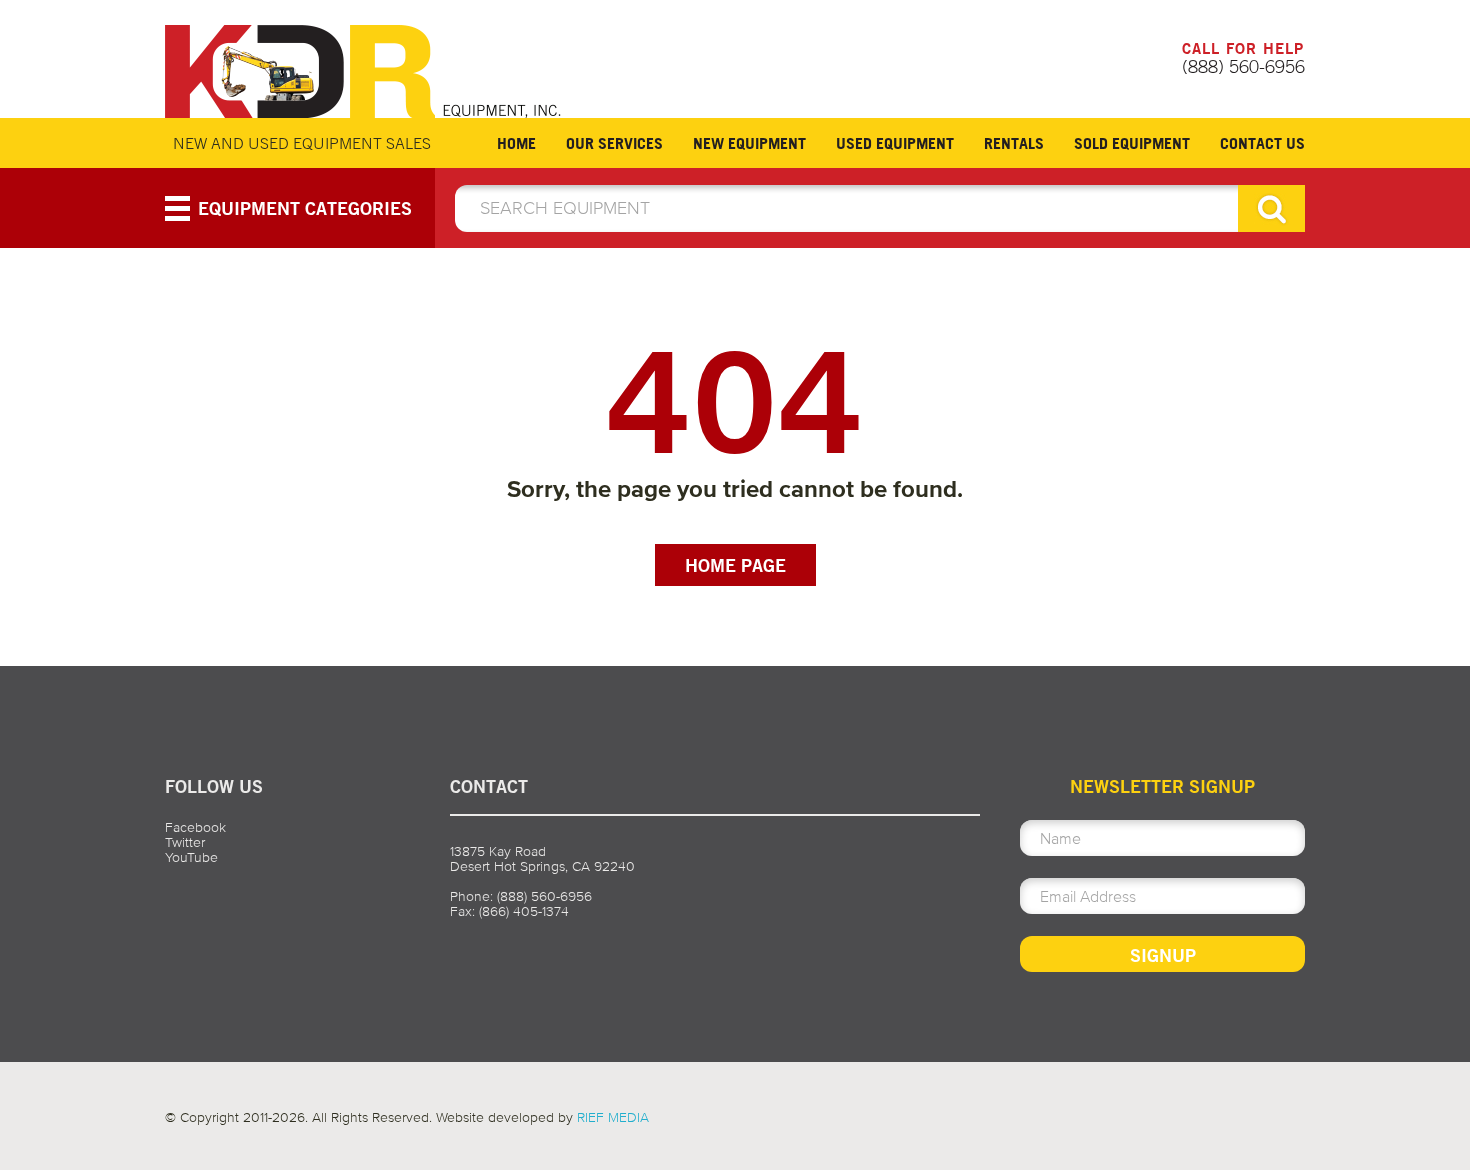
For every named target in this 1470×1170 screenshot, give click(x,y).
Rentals (1014, 143)
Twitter (185, 842)
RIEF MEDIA (613, 1117)
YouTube (191, 857)
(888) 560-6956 (1243, 66)
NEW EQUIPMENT (749, 143)
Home (516, 143)
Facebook (195, 827)
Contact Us (1262, 143)
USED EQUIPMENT (895, 143)
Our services (614, 143)
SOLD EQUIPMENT (1132, 143)
